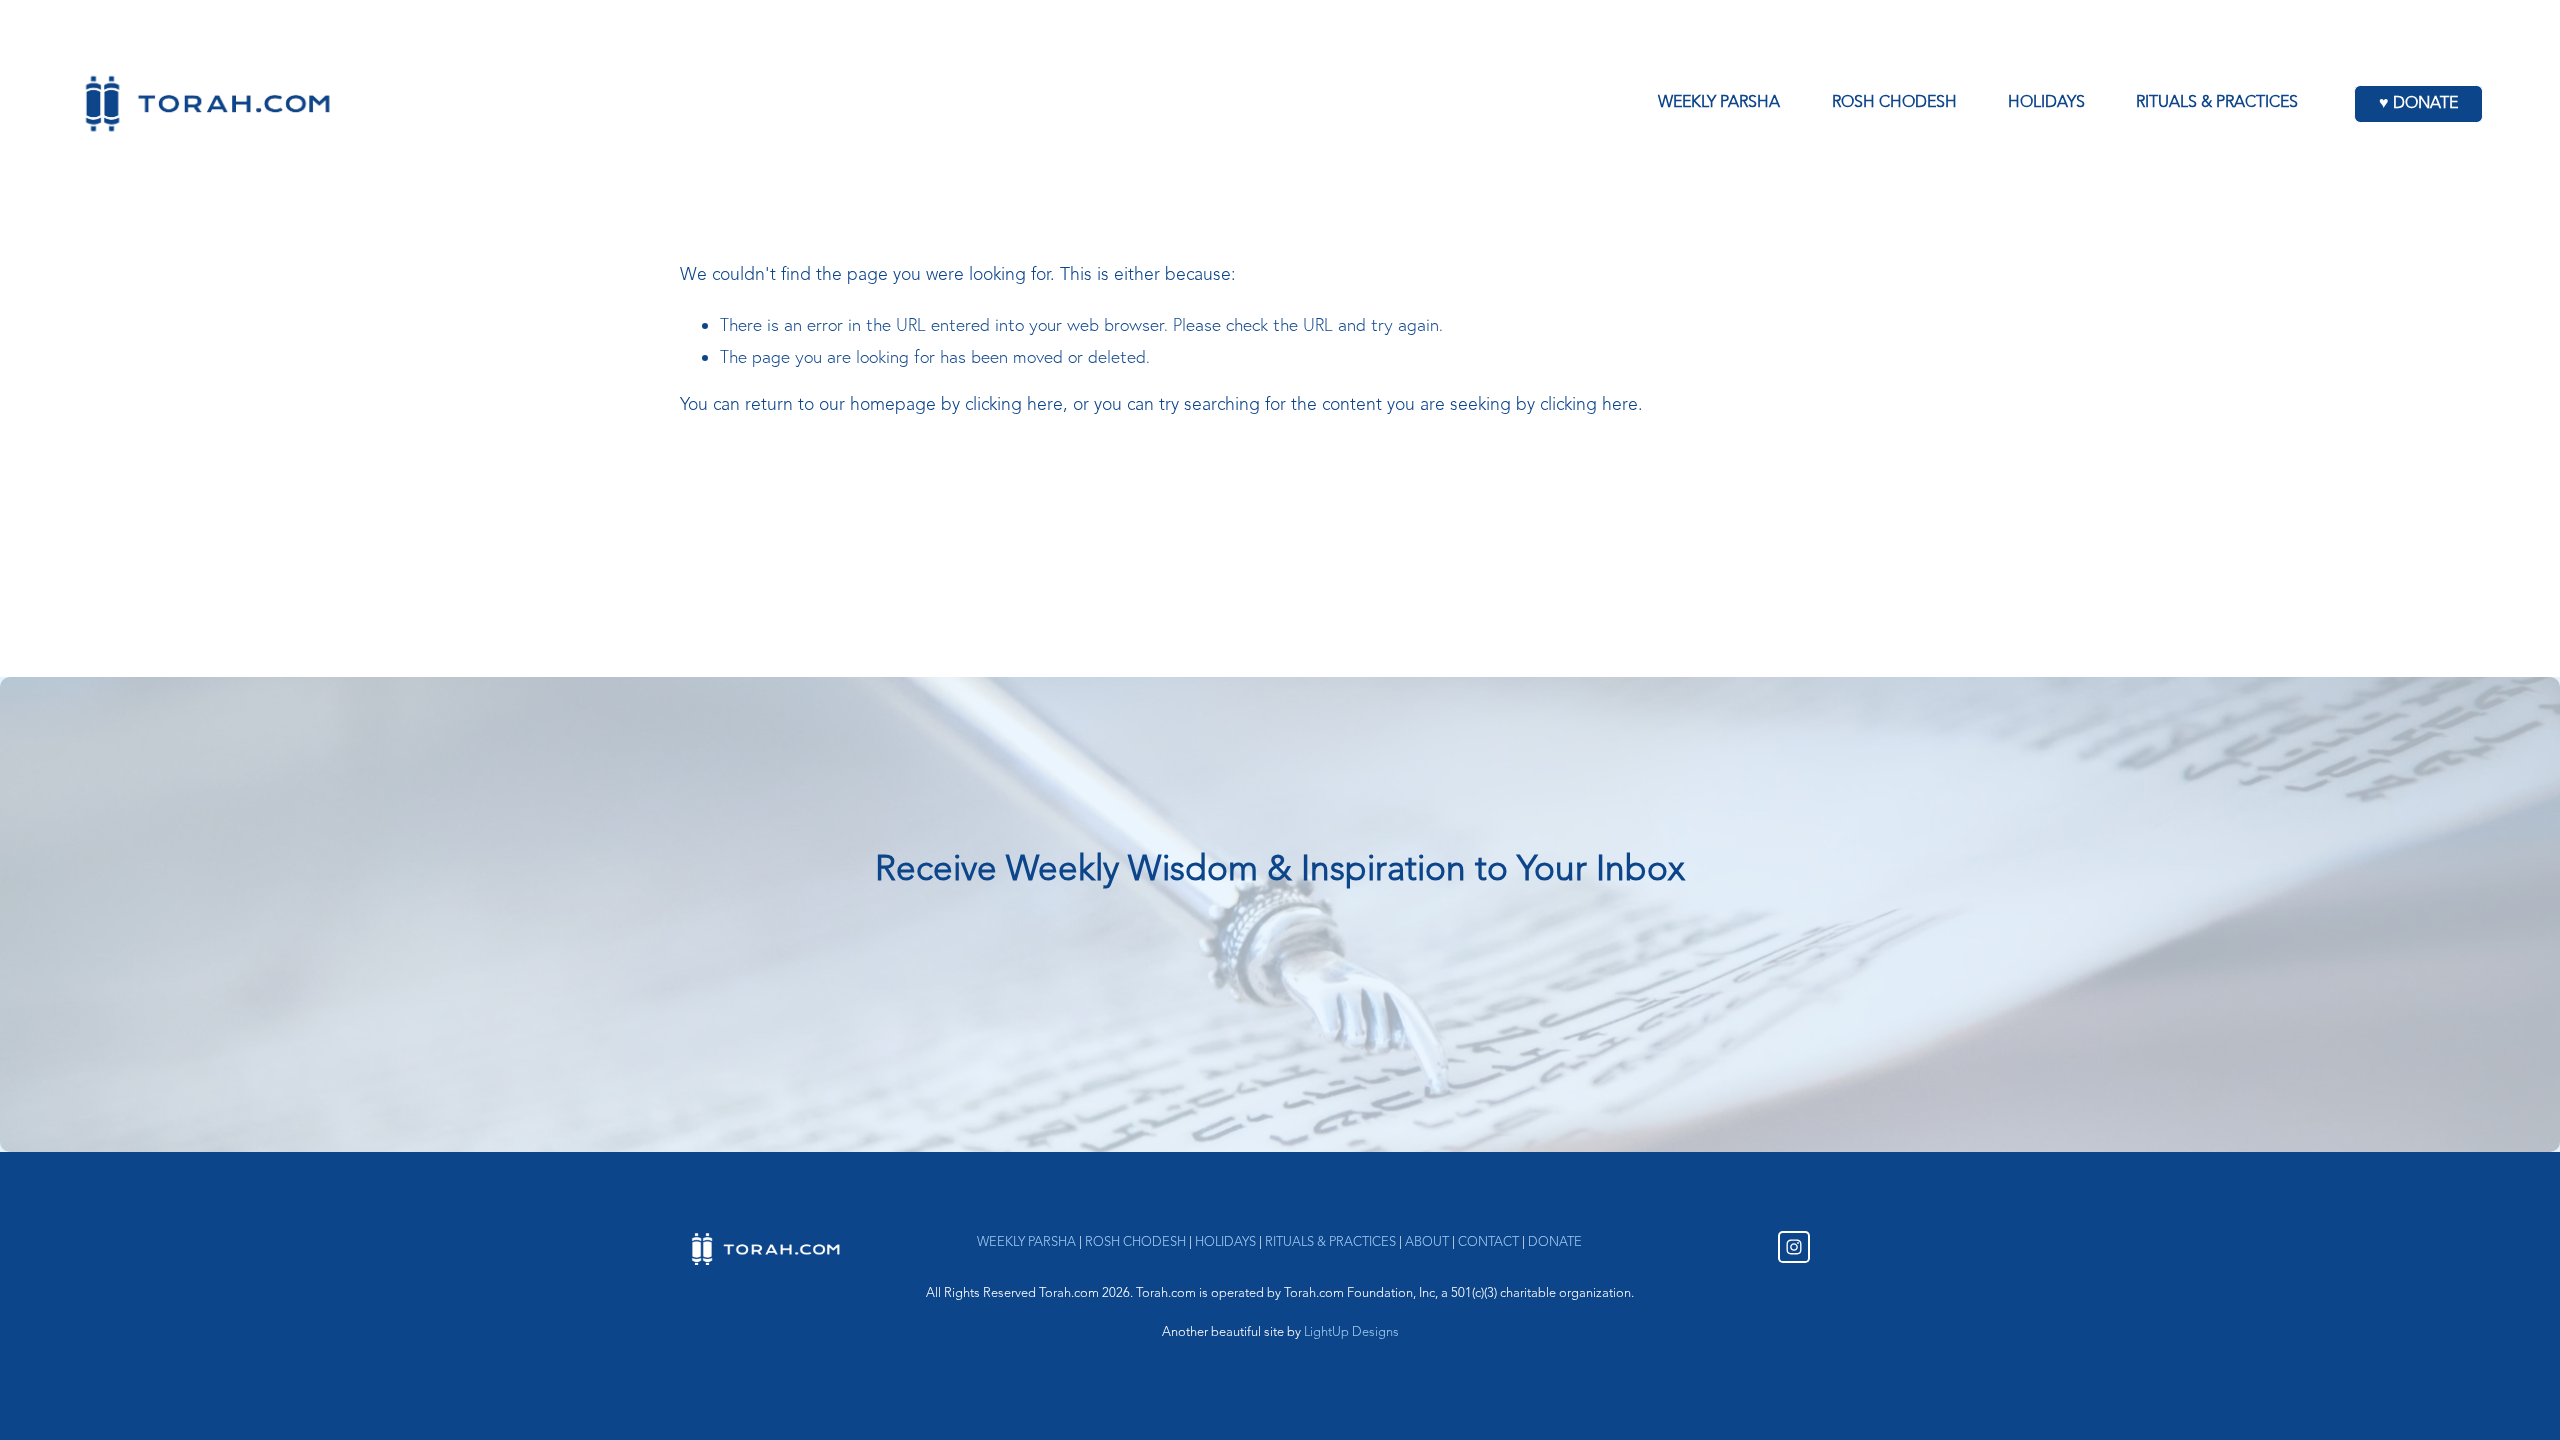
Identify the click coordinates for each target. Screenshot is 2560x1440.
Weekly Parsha (1719, 103)
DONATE (1555, 1242)
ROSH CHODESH (1135, 1242)
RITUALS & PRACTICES (1330, 1242)
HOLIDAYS (1225, 1242)
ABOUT (1427, 1242)
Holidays (2046, 103)
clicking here (1014, 405)
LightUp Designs (1351, 1332)
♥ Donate (2418, 104)
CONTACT (1488, 1242)
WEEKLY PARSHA (1026, 1242)
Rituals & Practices (2217, 103)
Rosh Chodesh (1894, 103)
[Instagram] (1794, 1247)
